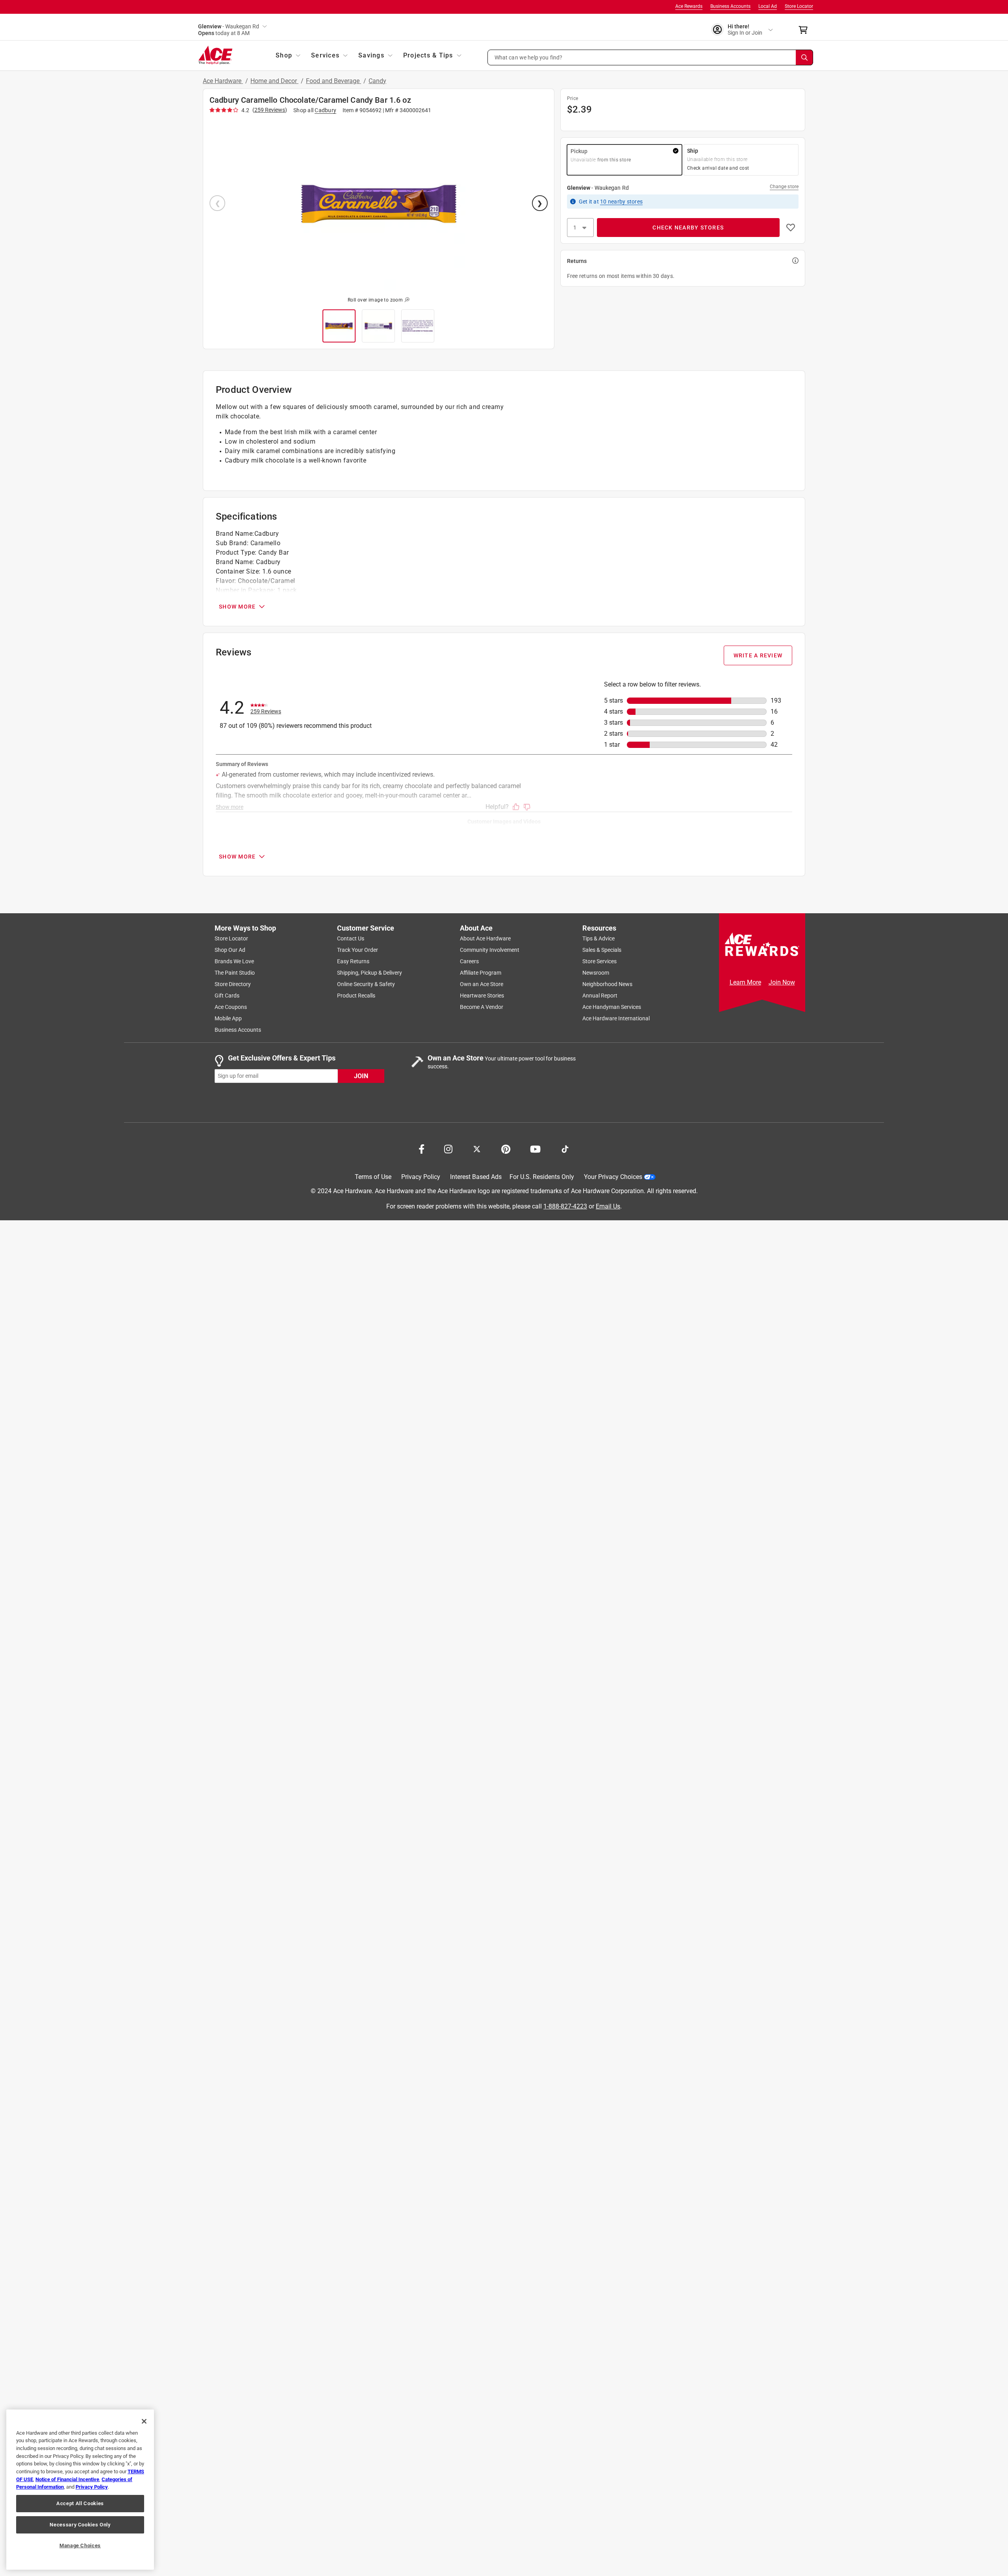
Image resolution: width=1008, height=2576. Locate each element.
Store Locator (799, 6)
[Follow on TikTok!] (565, 1148)
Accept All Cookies (80, 2503)
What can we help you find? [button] (529, 57)
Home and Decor (274, 81)
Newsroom (596, 973)
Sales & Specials (602, 950)
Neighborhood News (607, 984)
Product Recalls (356, 996)
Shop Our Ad (230, 950)
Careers (469, 961)
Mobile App (228, 1018)
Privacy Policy (421, 1177)
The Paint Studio (235, 973)
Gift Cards (227, 996)
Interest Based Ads (476, 1177)
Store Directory (233, 984)
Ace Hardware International (616, 1018)
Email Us (608, 1206)
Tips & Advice (598, 938)
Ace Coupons (231, 1007)
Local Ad (768, 6)
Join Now (782, 982)
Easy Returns (353, 961)
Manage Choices (80, 2545)
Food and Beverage (334, 81)
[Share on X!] (477, 1148)
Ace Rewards (689, 6)
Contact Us (351, 938)
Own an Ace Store (482, 984)
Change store (784, 187)
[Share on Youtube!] (535, 1148)
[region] (80, 2490)
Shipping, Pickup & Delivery (370, 973)
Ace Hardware (223, 81)
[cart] (805, 30)
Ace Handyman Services (612, 1007)
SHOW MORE (237, 607)
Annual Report (600, 996)
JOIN (361, 1076)
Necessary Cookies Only (80, 2525)
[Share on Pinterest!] (506, 1148)
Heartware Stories (482, 996)
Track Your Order (358, 950)
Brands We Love (234, 961)
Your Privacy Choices (613, 1177)
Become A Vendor (482, 1007)
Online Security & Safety (366, 984)
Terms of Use (373, 1177)
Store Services (599, 961)
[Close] (144, 2421)
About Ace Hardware (485, 938)
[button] (650, 57)
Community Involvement (490, 950)
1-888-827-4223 (565, 1206)
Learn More (745, 982)
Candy (377, 81)
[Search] (804, 57)
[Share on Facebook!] (422, 1148)
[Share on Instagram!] (448, 1148)
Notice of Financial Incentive (67, 2479)
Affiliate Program (481, 973)
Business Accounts (730, 6)
